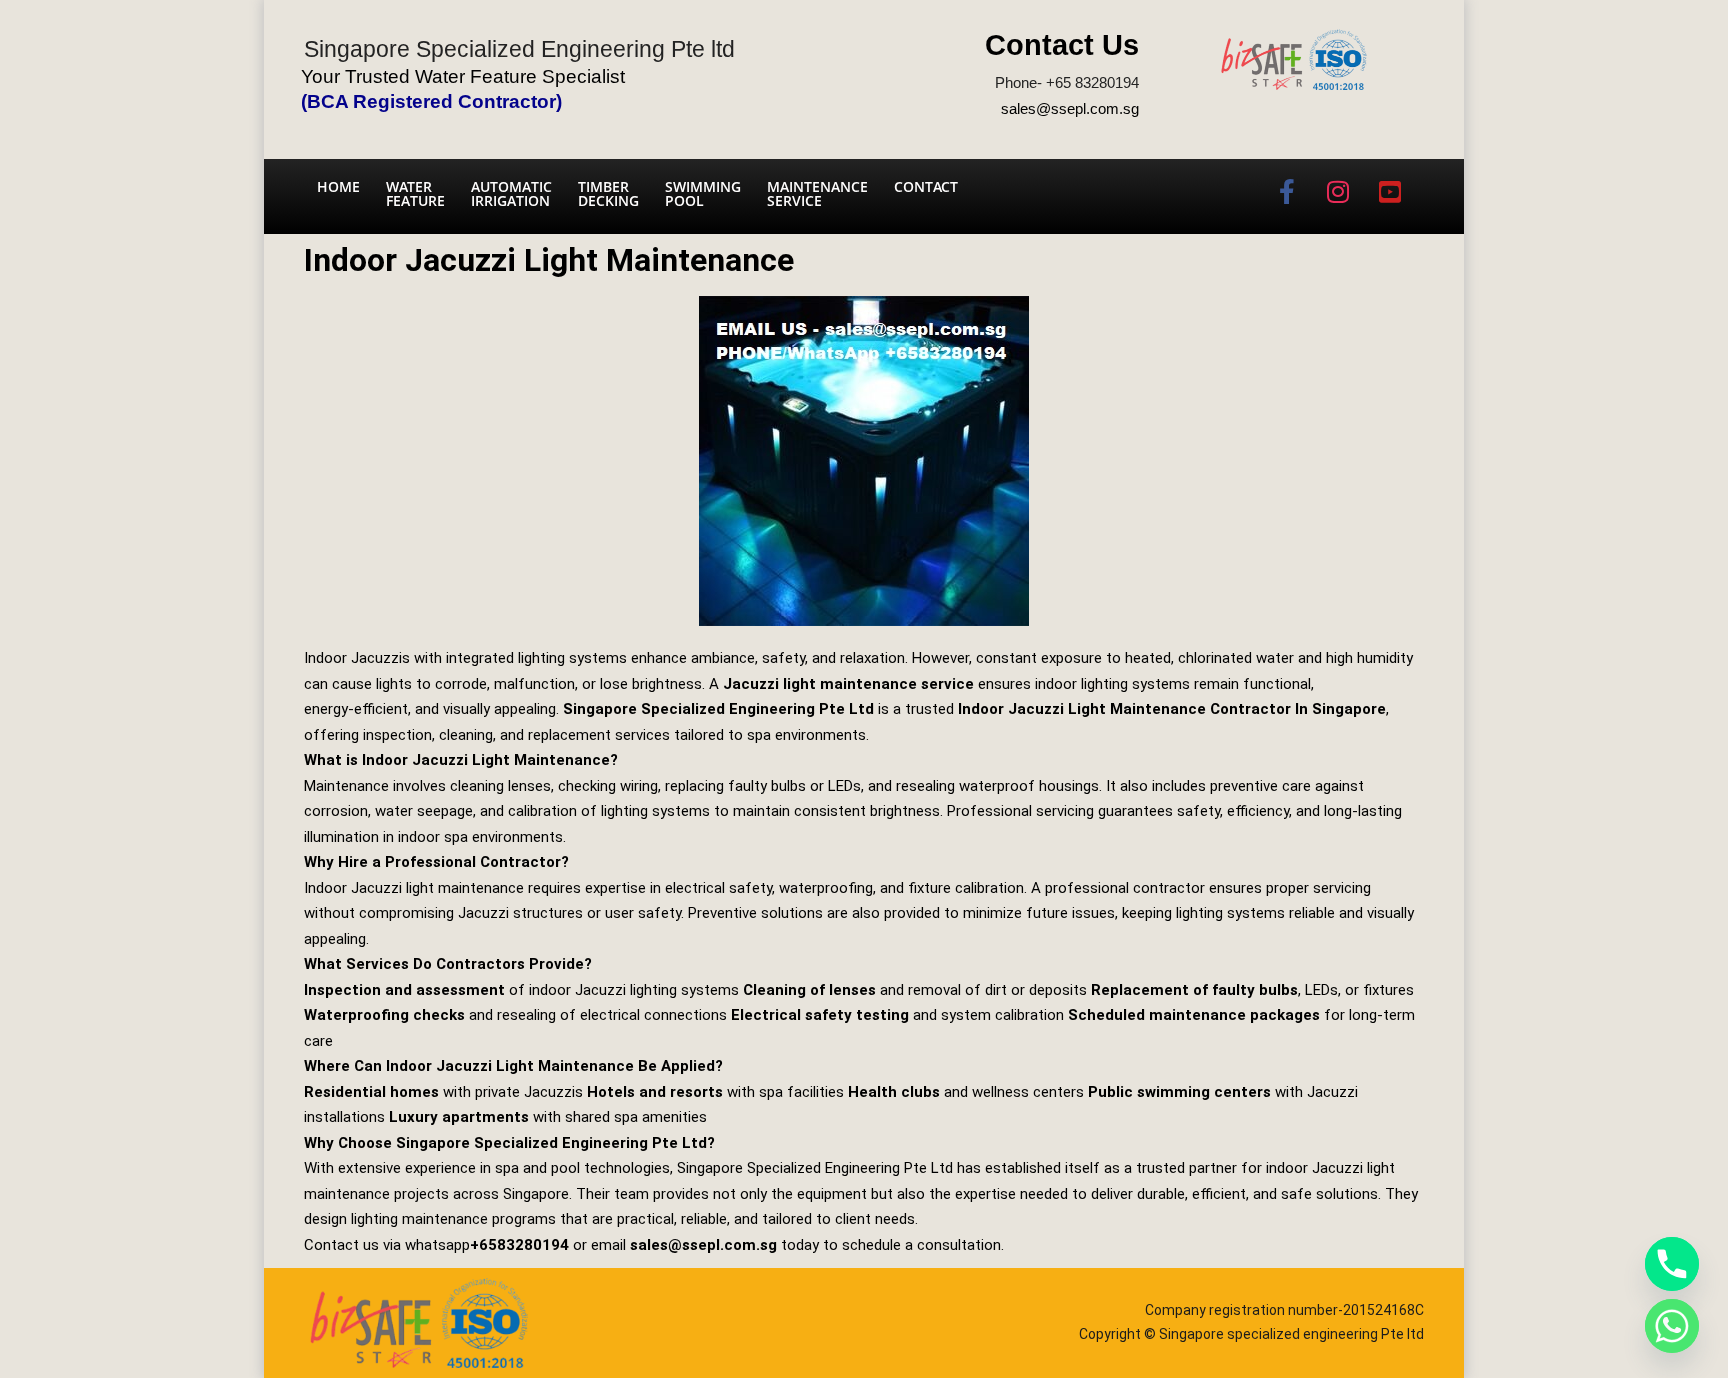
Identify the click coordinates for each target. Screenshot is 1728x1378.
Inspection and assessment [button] (404, 990)
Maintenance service (817, 193)
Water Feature (415, 193)
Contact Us (1062, 45)
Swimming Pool (703, 193)
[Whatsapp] (1672, 1326)
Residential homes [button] (371, 1092)
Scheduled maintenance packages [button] (1194, 1015)
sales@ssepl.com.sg (1070, 108)
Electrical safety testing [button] (820, 1015)
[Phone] (1672, 1264)
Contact (926, 186)
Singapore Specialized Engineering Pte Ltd (718, 709)
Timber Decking (608, 193)
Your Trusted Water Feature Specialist (463, 76)
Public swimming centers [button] (1179, 1092)
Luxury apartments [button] (459, 1117)
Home (338, 186)
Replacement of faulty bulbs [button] (1194, 990)
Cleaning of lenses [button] (809, 990)
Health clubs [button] (894, 1092)
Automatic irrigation (511, 193)
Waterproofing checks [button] (384, 1015)
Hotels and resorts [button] (655, 1092)
